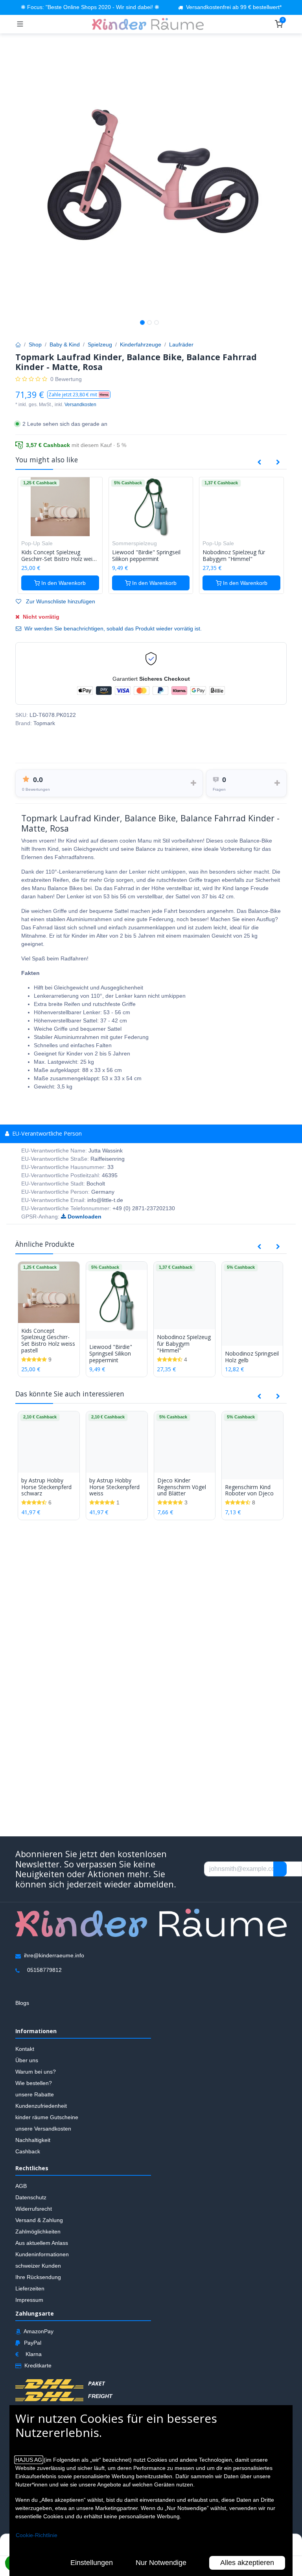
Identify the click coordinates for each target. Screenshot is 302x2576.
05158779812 (44, 1970)
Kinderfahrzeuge (141, 344)
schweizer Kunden (38, 2266)
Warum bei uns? (36, 2072)
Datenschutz (31, 2197)
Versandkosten (80, 405)
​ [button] (280, 1869)
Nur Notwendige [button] (161, 2563)
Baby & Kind (65, 344)
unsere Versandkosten (43, 2129)
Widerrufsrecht (34, 2209)
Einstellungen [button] (92, 2563)
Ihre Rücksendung (38, 2277)
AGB (21, 2186)
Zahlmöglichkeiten (38, 2232)
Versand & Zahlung (39, 2220)
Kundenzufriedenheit (41, 2106)
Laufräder (181, 344)
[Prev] (259, 462)
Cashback (28, 2152)
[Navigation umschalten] (20, 24)
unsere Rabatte (35, 2095)
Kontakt (25, 2049)
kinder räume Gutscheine (47, 2118)
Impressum (29, 2300)
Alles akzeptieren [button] (247, 2563)
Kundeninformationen (42, 2254)
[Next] (278, 462)
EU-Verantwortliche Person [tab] (46, 1133)
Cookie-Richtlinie (37, 2535)
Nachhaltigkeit (33, 2140)
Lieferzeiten (30, 2288)
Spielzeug (100, 344)
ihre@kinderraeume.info (54, 1956)
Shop (35, 344)
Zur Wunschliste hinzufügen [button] (60, 601)
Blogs (22, 2003)
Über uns (27, 2061)
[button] (79, 395)
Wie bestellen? (34, 2083)
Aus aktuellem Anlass (42, 2243)
